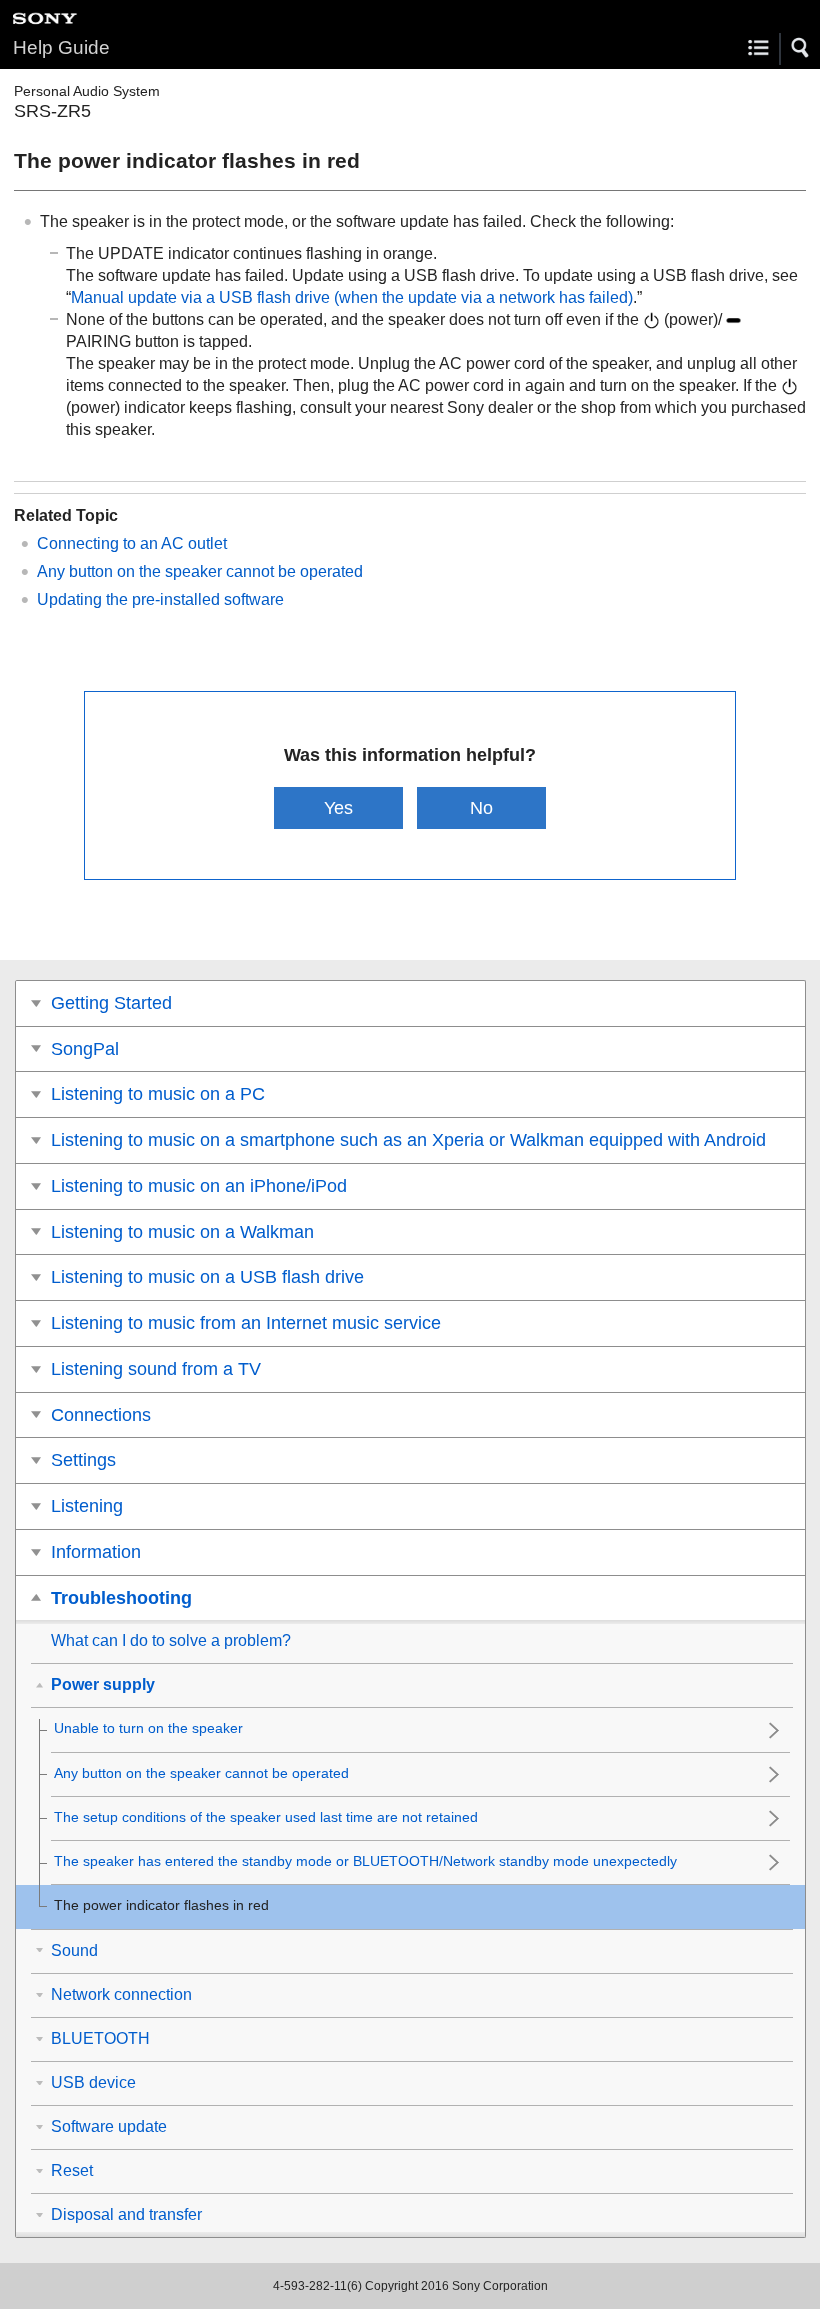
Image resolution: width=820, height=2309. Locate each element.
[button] (801, 48)
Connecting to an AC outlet (132, 543)
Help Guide (61, 47)
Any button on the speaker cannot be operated (200, 571)
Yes (338, 807)
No (481, 807)
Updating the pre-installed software (160, 599)
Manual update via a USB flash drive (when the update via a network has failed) (352, 297)
